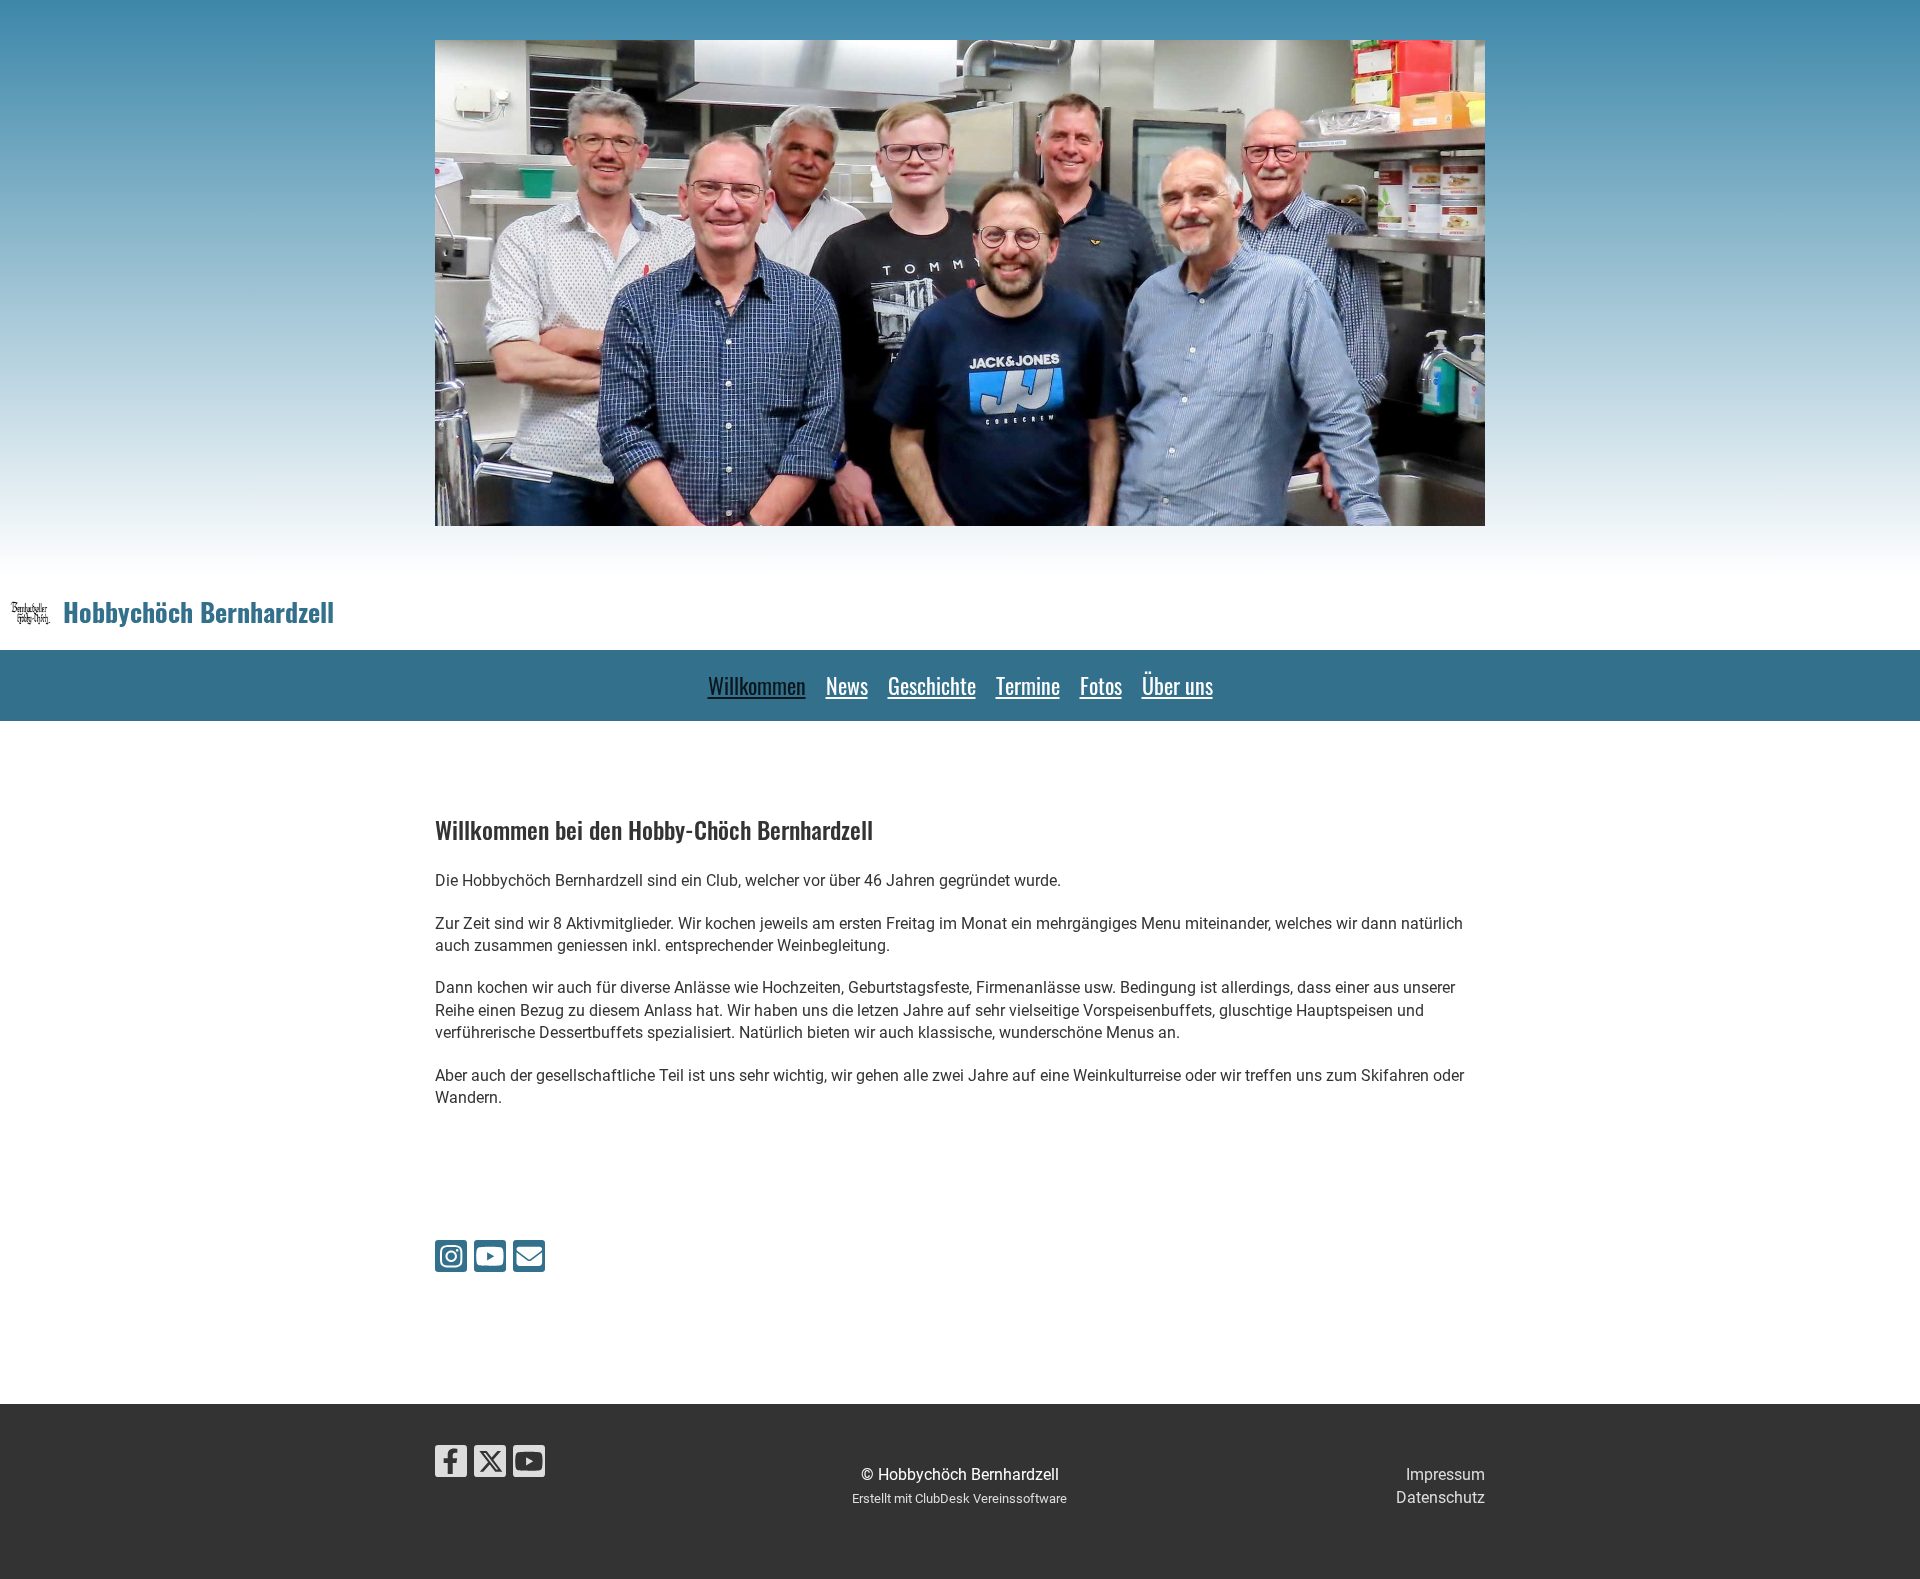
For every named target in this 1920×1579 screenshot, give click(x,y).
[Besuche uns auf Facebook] (451, 1466)
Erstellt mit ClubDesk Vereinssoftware (959, 1498)
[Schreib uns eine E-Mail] (529, 1261)
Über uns (1177, 685)
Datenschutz (1440, 1497)
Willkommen (757, 685)
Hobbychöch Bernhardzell (198, 612)
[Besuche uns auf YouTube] (490, 1261)
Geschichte (932, 685)
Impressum (1445, 1474)
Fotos (1101, 685)
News (847, 685)
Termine (1028, 685)
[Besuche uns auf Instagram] (451, 1261)
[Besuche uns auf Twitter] (490, 1466)
